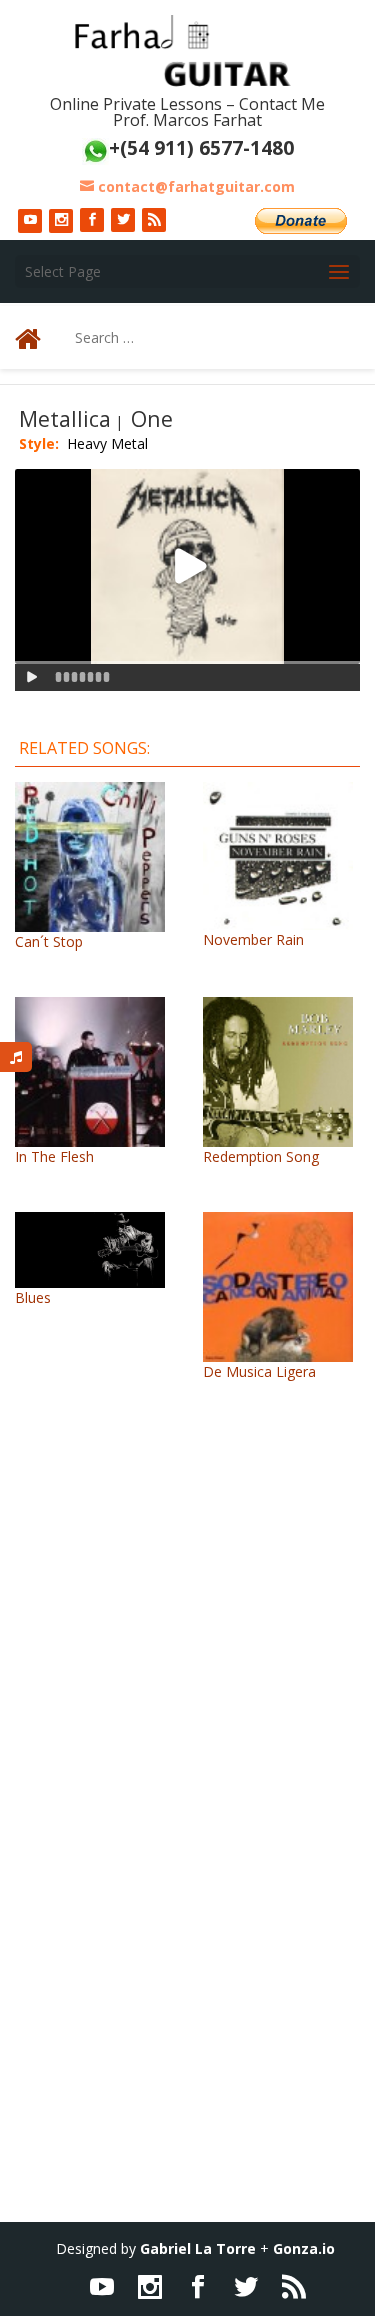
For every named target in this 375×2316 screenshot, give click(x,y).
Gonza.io (304, 2248)
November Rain (253, 939)
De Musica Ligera (259, 1371)
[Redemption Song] (278, 1136)
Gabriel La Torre (198, 2248)
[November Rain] (278, 919)
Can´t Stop (49, 941)
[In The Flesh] (90, 1136)
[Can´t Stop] (90, 921)
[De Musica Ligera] (278, 1351)
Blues (33, 1297)
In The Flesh (54, 1156)
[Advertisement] (187, 1659)
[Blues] (90, 1277)
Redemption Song (261, 1156)
